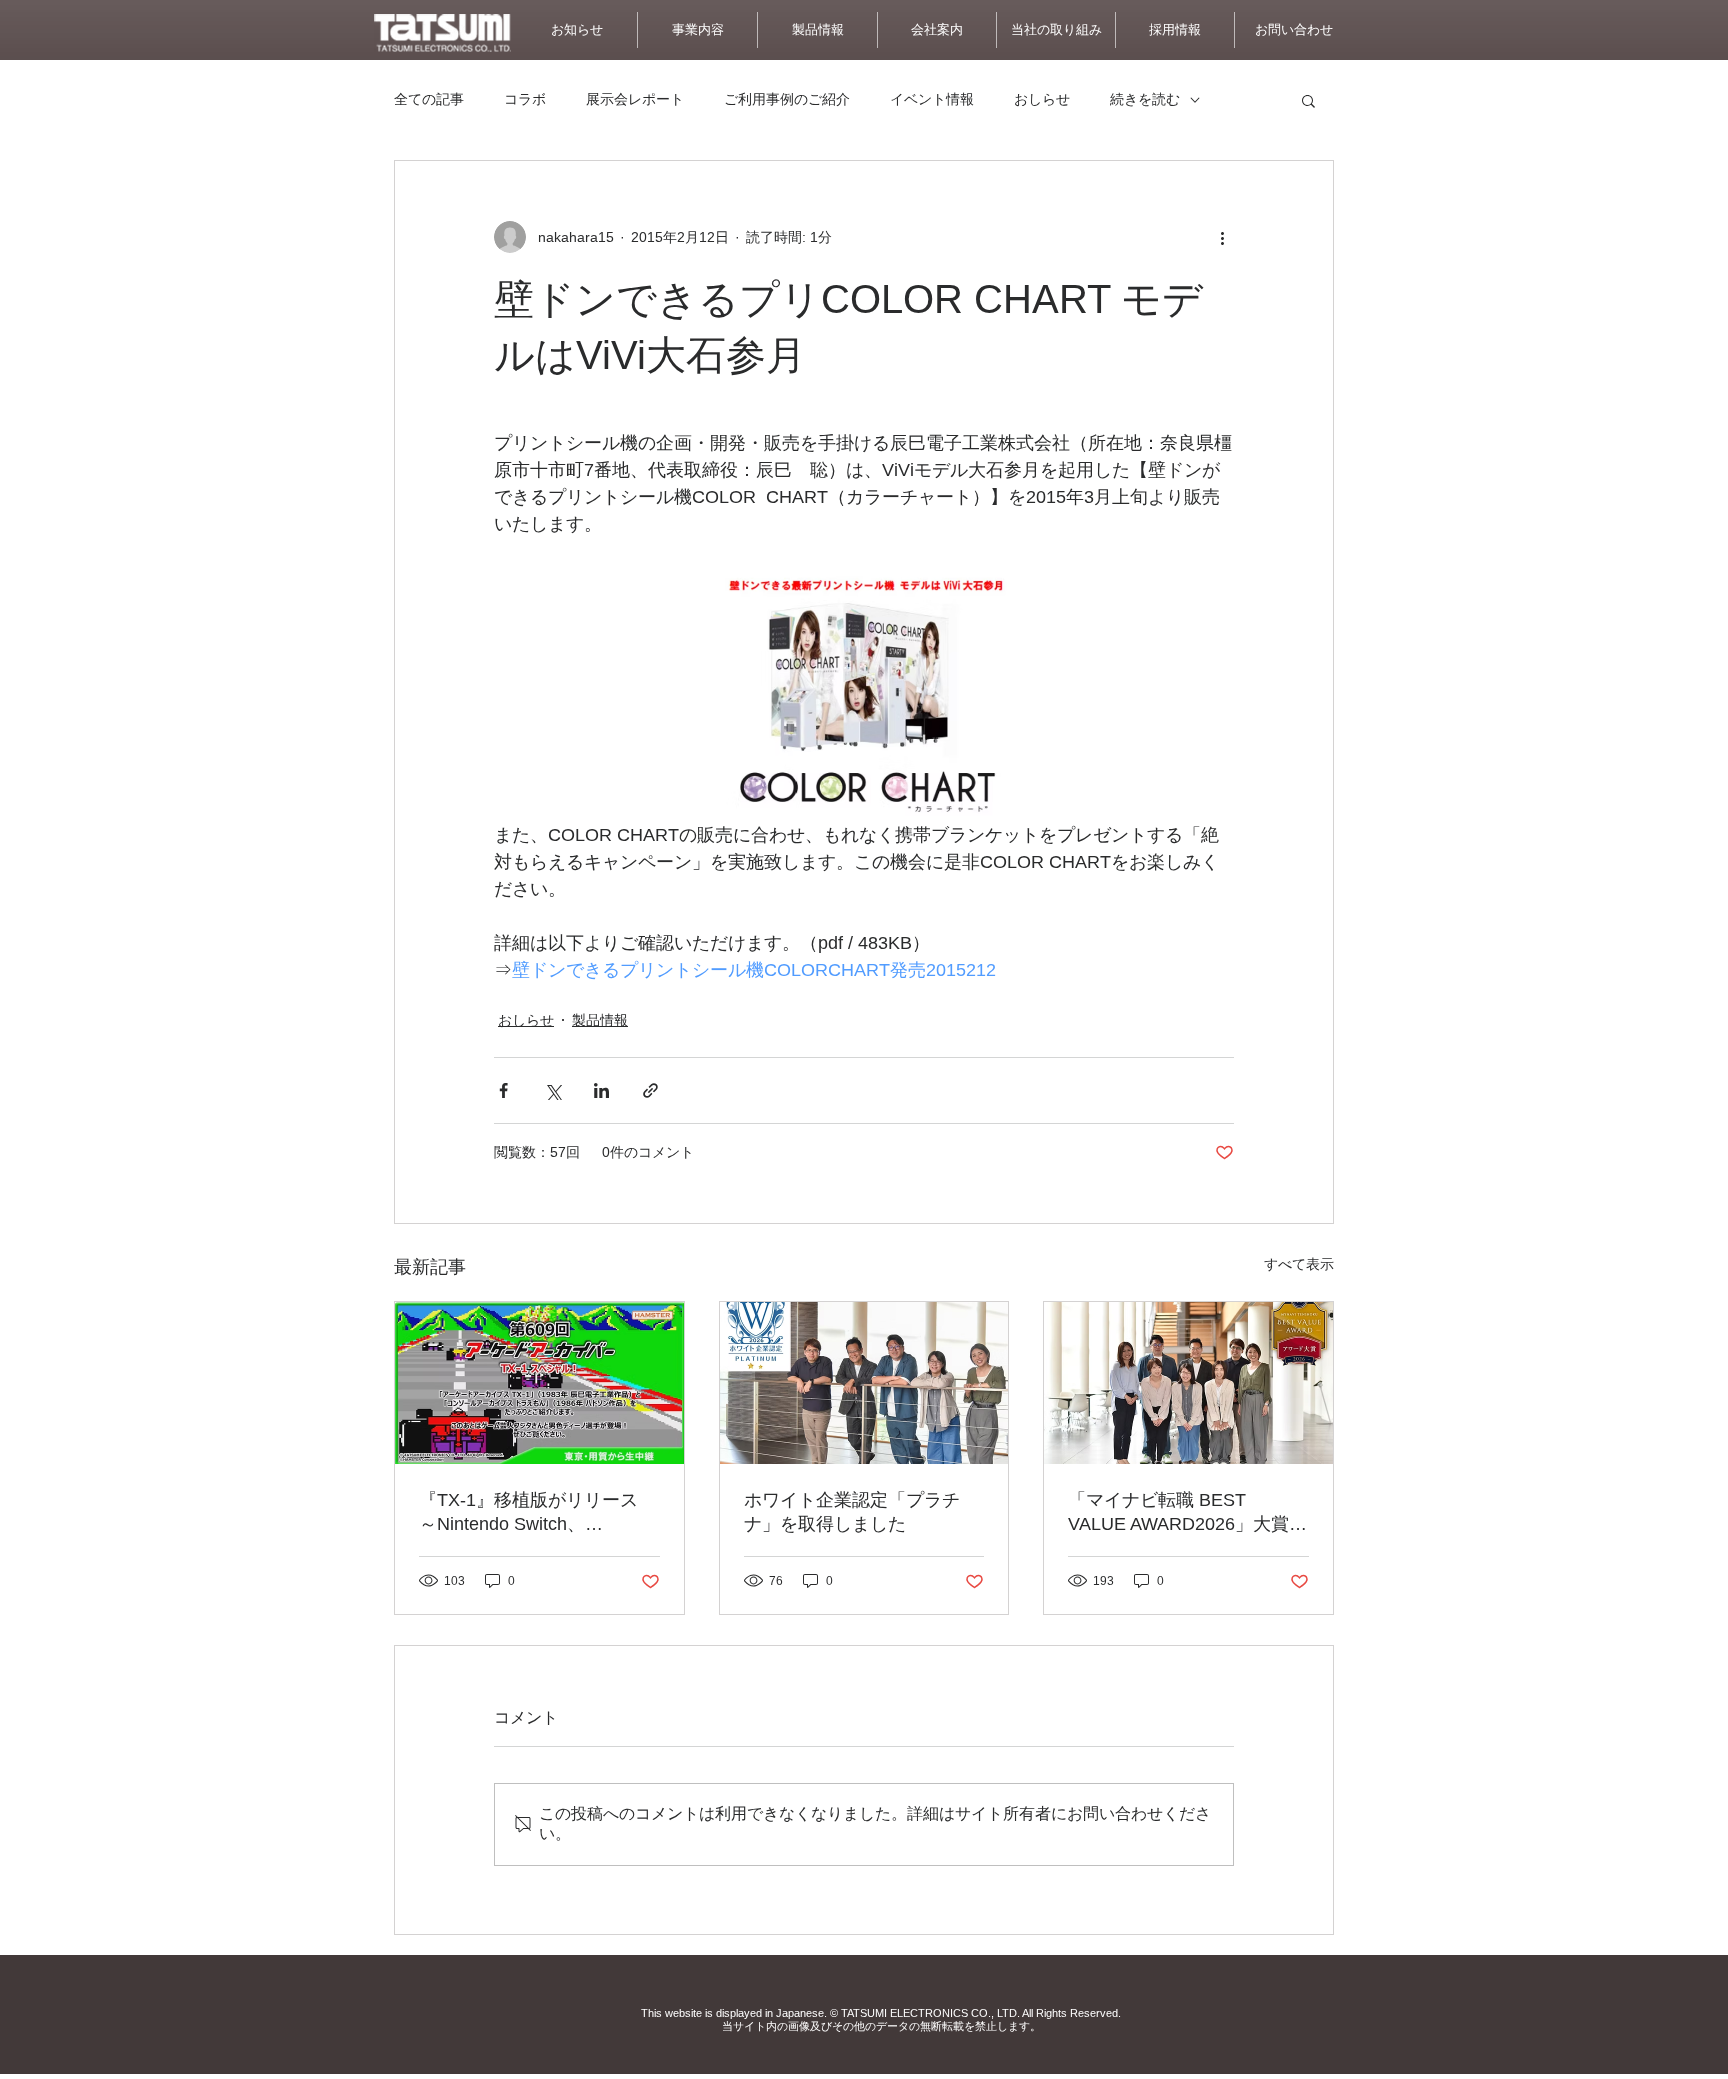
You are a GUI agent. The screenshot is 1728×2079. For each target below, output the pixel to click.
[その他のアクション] (1222, 237)
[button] (1293, 30)
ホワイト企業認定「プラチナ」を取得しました (852, 1512)
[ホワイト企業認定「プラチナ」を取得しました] (864, 1383)
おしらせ (1042, 99)
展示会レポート (635, 99)
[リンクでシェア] (650, 1090)
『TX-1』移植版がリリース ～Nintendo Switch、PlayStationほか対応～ (528, 1513)
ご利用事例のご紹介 (787, 99)
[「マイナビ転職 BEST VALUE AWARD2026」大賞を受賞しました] (1188, 1383)
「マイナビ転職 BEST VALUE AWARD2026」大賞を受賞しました (1187, 1513)
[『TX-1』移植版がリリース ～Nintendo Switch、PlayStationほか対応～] (539, 1383)
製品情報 (600, 1020)
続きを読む (1145, 99)
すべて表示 (1299, 1264)
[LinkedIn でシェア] (601, 1090)
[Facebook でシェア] (503, 1090)
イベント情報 (932, 99)
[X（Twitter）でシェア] (552, 1090)
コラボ (525, 99)
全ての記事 (429, 99)
